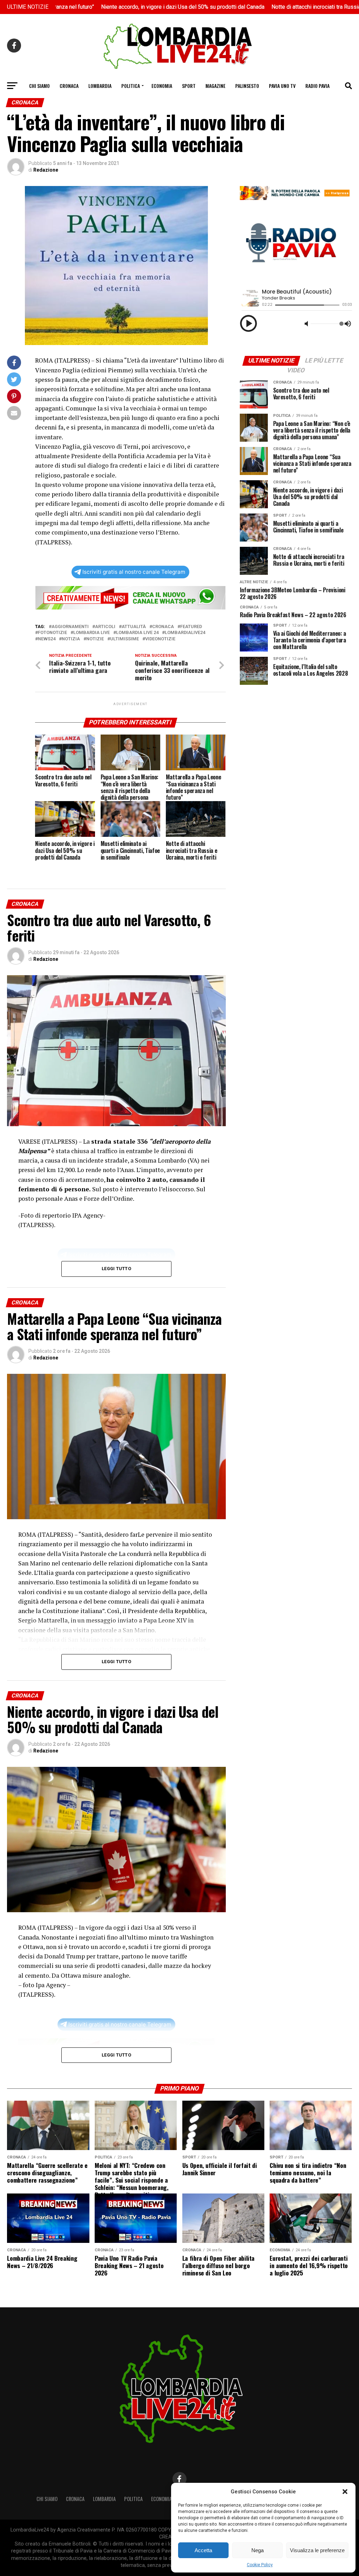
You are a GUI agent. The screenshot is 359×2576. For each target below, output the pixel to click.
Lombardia (100, 86)
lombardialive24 (185, 633)
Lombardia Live (92, 633)
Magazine (215, 86)
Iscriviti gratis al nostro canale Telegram (134, 572)
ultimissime (124, 639)
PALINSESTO (247, 86)
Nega (258, 2550)
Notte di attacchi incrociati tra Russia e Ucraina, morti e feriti (259, 7)
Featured (191, 627)
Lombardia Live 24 (137, 633)
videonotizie (160, 639)
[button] (345, 2492)
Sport (189, 86)
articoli (105, 627)
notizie (95, 639)
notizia (71, 639)
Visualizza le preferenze (317, 2550)
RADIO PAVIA (317, 86)
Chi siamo (39, 86)
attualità (134, 627)
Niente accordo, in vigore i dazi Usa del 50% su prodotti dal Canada (97, 7)
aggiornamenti (70, 627)
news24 (47, 639)
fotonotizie (52, 633)
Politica (131, 86)
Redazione (46, 170)
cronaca (163, 627)
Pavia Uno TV (282, 86)
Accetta (203, 2550)
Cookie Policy (260, 2565)
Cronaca (69, 86)
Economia (162, 86)
